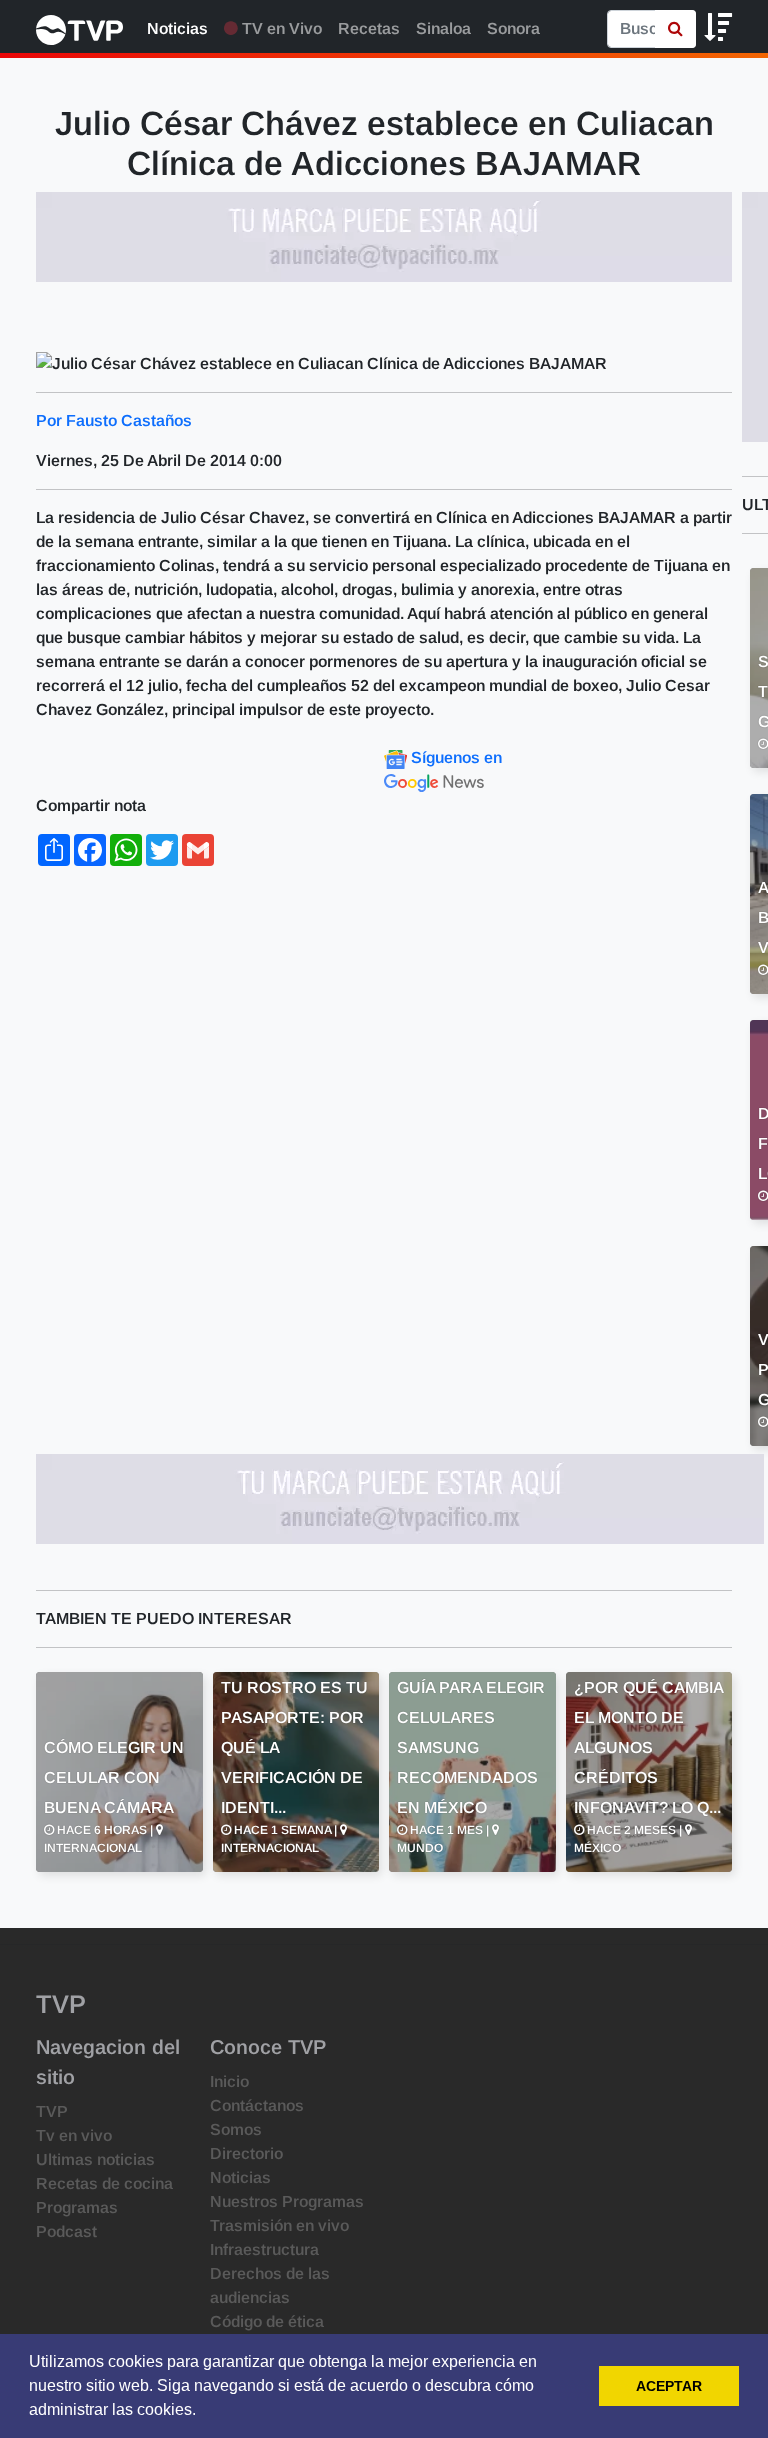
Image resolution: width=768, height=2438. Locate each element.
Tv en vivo (74, 2135)
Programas (77, 2207)
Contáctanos (257, 2105)
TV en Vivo (280, 28)
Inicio (229, 2081)
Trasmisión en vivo (279, 2225)
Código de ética (267, 2321)
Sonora (513, 28)
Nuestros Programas (287, 2201)
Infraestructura (264, 2249)
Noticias (177, 28)
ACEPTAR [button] (669, 2386)
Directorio (246, 2153)
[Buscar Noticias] (675, 29)
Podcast (66, 2231)
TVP (52, 2111)
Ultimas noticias (95, 2159)
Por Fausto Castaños (114, 420)
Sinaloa (443, 28)
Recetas (369, 28)
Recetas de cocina (104, 2183)
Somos (236, 2129)
